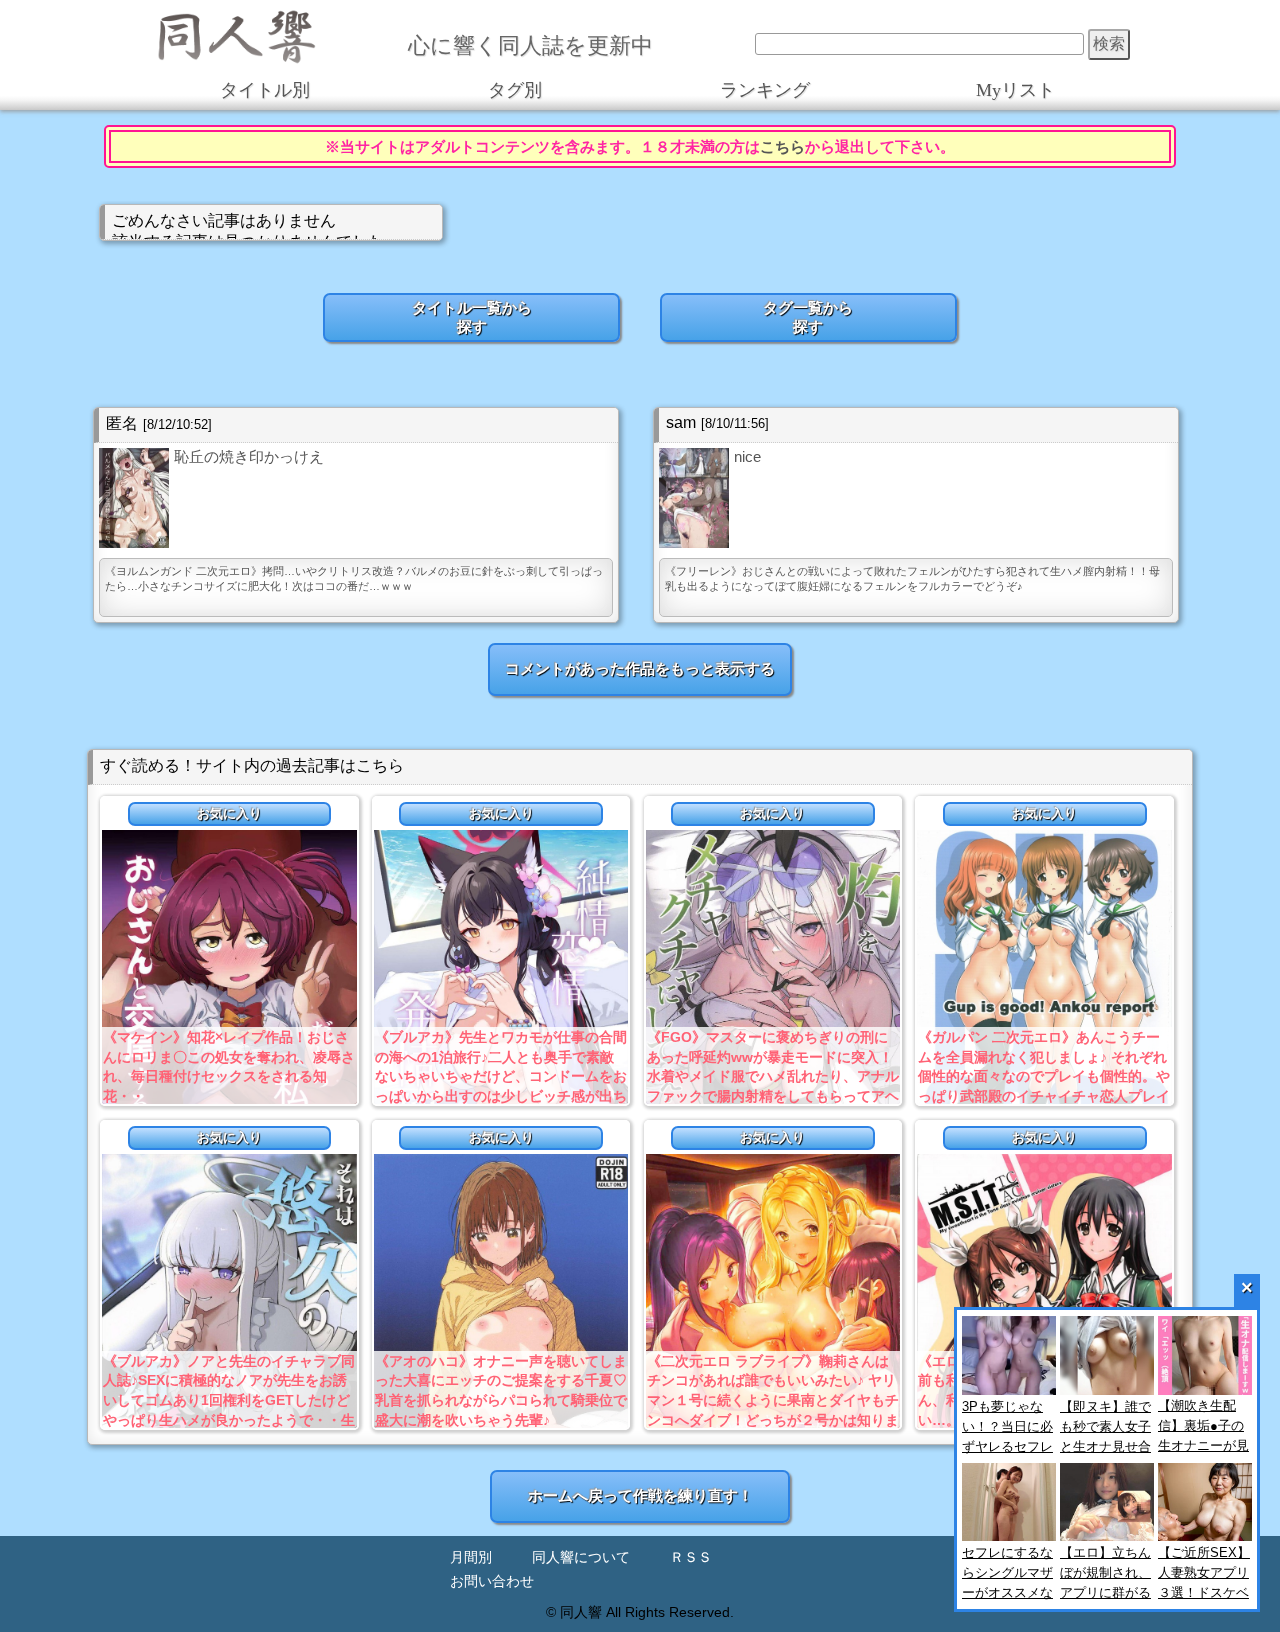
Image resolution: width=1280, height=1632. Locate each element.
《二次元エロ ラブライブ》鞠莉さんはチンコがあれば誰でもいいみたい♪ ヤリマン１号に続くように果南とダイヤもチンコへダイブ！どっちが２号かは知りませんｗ (773, 1400)
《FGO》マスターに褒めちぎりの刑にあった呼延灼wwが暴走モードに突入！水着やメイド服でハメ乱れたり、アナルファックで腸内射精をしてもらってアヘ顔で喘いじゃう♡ (773, 1076)
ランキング (765, 90)
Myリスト (1015, 90)
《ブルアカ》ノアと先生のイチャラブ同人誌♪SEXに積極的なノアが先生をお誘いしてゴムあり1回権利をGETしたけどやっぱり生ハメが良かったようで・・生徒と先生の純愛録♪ (229, 1400)
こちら (782, 146)
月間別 (471, 1557)
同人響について (581, 1557)
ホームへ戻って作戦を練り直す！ (640, 1495)
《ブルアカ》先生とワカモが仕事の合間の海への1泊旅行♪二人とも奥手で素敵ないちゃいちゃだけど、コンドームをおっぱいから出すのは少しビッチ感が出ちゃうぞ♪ (501, 1076)
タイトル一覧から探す (472, 317)
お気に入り (229, 813)
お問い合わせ (492, 1581)
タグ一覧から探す (808, 317)
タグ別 (515, 90)
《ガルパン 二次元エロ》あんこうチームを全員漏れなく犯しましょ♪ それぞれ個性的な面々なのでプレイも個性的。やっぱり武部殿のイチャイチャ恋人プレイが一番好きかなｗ (1044, 1076)
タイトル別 (265, 90)
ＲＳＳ (691, 1557)
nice (747, 456)
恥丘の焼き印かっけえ (249, 456)
